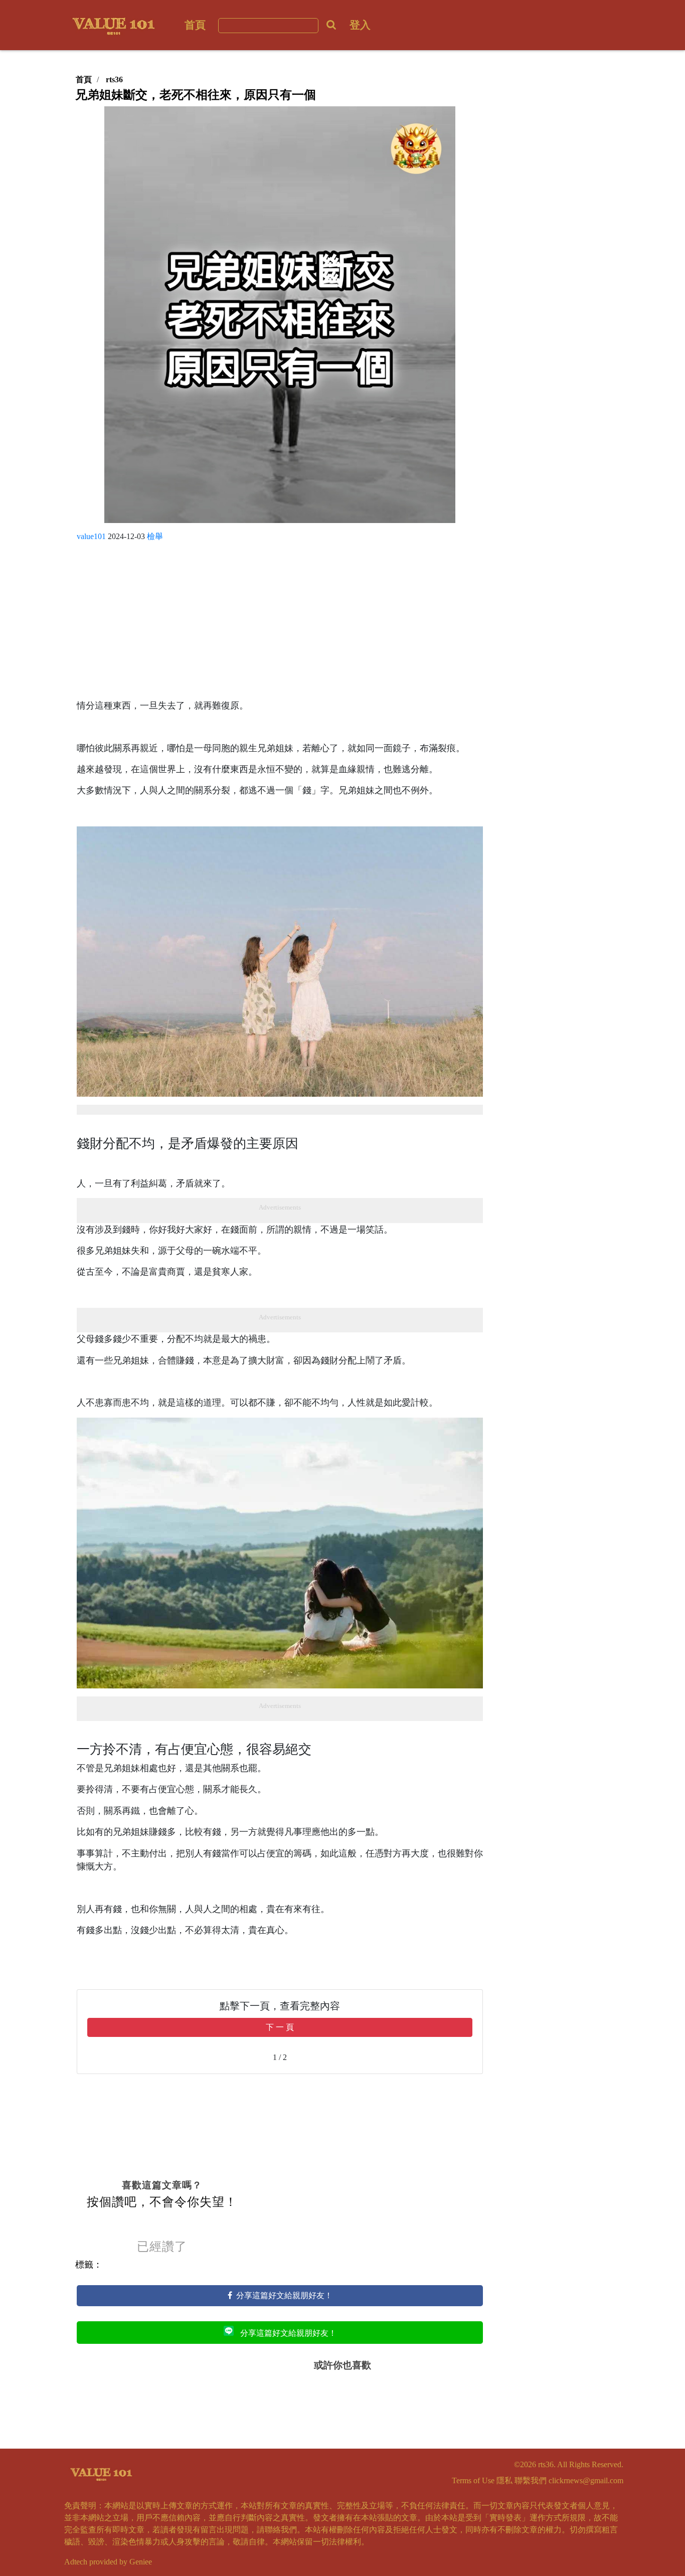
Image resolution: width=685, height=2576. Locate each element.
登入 (360, 25)
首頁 (195, 25)
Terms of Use (473, 2480)
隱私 (504, 2480)
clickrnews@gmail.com (586, 2480)
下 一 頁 (280, 2027)
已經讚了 (162, 2247)
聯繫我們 (531, 2480)
